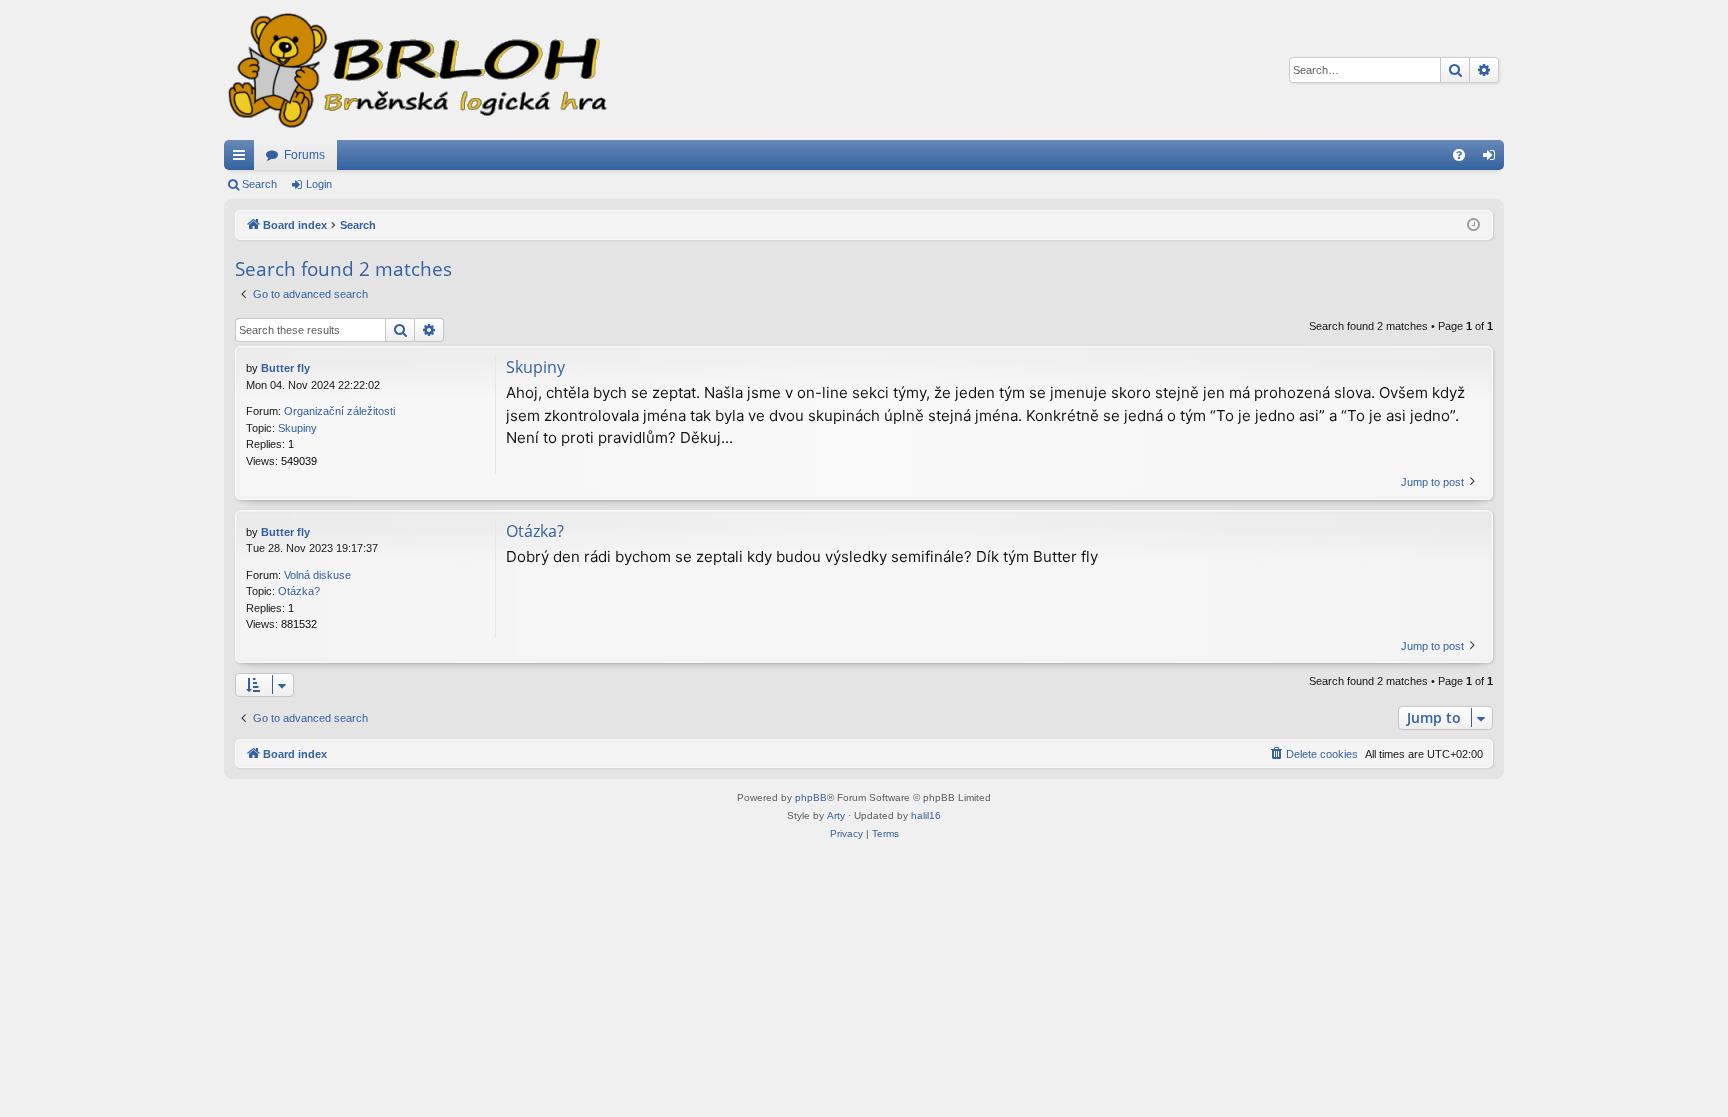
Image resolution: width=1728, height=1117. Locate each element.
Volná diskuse (317, 575)
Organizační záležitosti (339, 411)
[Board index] (416, 70)
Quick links (243, 159)
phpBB (811, 797)
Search (259, 184)
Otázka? (299, 591)
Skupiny (297, 428)
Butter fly (285, 368)
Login (319, 184)
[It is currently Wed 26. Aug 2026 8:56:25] (1473, 225)
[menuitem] (1459, 155)
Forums (304, 155)
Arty (836, 815)
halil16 (926, 815)
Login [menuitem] (1493, 159)
